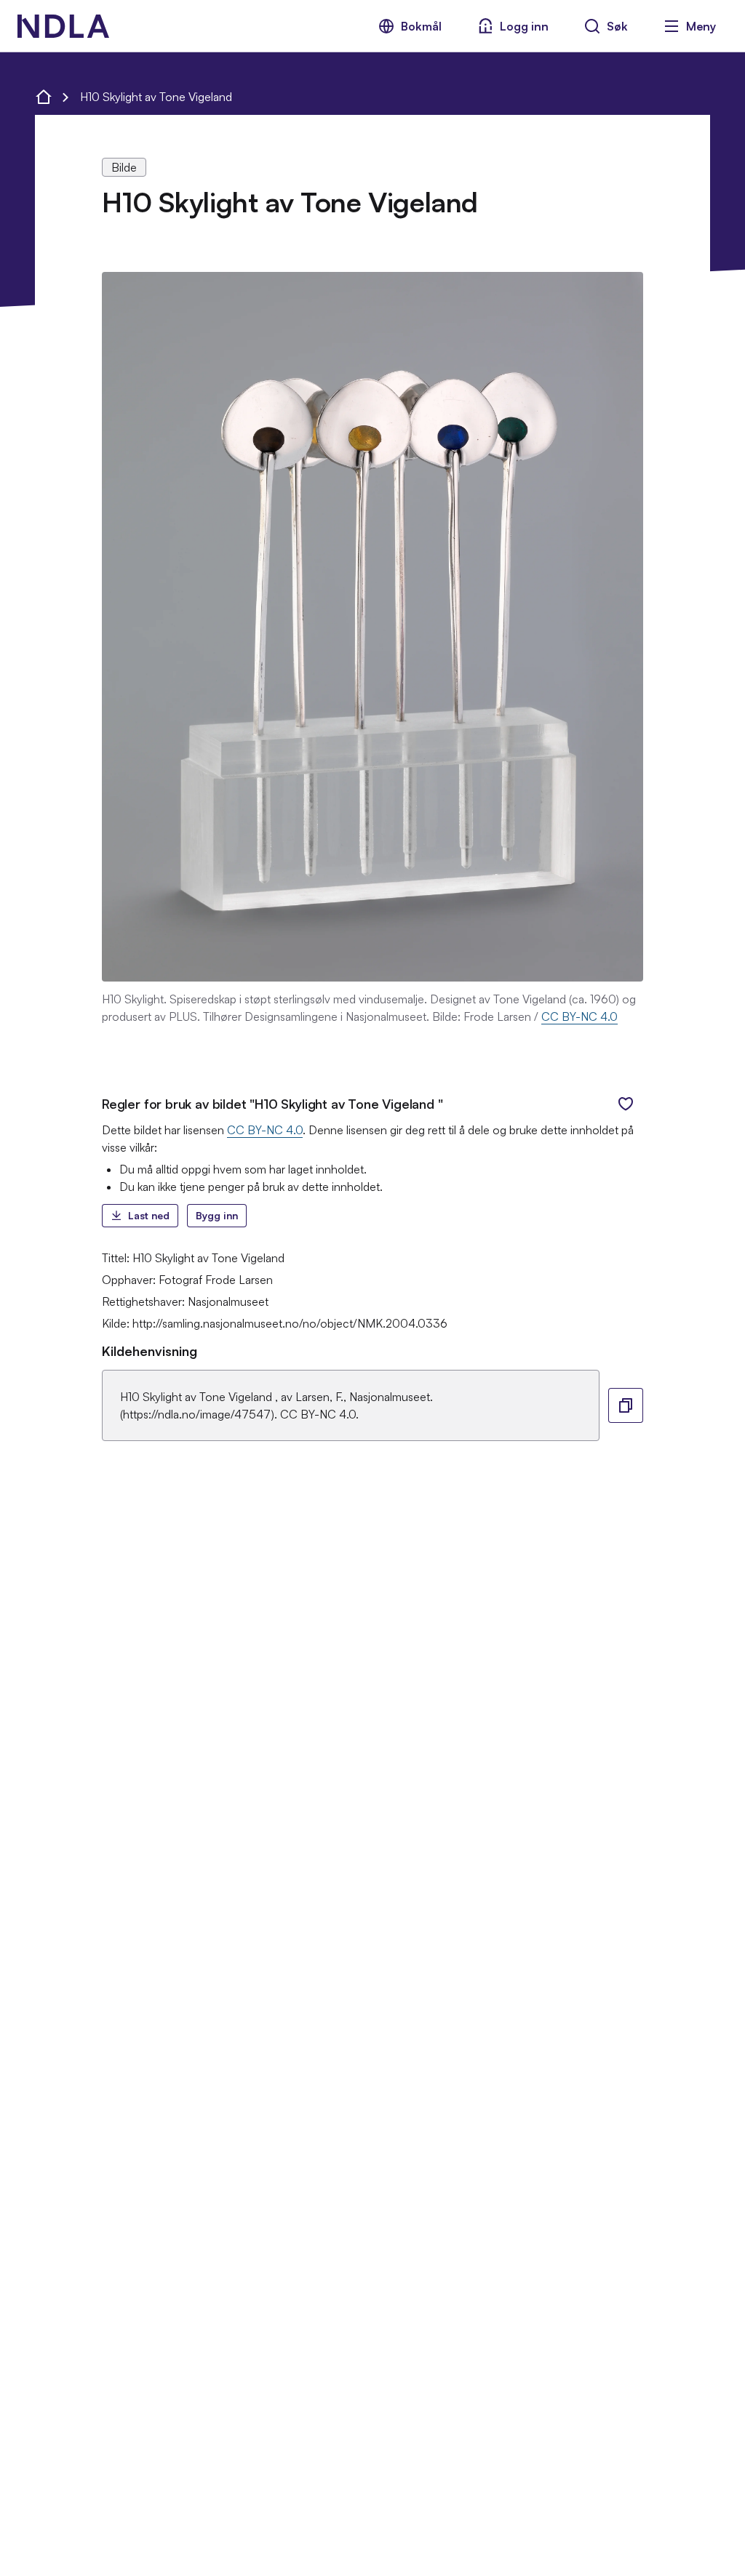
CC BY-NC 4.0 (579, 1016)
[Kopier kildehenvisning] (626, 1405)
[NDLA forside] (44, 97)
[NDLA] (63, 26)
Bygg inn (217, 1215)
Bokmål (421, 26)
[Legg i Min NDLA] (626, 1104)
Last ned (149, 1215)
